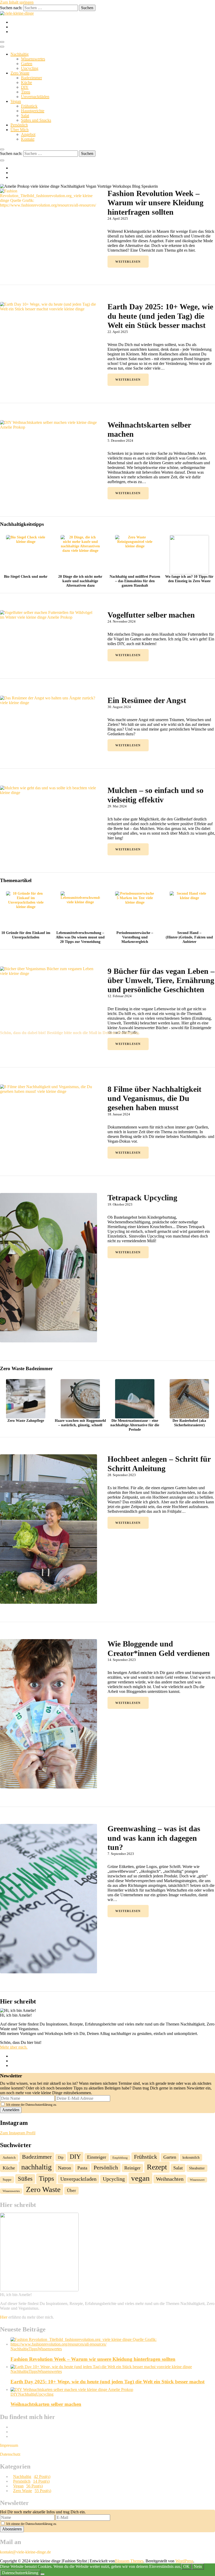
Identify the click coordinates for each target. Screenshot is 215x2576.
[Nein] (42, 2574)
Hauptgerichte (33, 111)
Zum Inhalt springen (17, 2)
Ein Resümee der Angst (147, 700)
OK (186, 2566)
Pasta (82, 2168)
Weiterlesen (128, 262)
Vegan (16, 101)
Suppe (7, 2180)
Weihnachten (170, 2179)
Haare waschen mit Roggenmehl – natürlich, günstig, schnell (80, 1423)
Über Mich (20, 130)
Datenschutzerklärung (20, 2573)
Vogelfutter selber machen (151, 615)
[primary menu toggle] (2, 42)
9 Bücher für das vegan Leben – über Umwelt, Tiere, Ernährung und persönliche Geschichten (161, 980)
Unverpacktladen (78, 2179)
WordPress (184, 2561)
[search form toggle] (2, 149)
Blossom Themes (129, 2561)
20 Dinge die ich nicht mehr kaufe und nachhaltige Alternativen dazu (80, 581)
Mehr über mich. (14, 2047)
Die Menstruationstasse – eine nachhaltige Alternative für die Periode (135, 1425)
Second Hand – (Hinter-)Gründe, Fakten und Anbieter (189, 937)
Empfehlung (120, 2158)
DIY (25, 87)
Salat (25, 115)
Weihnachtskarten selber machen (149, 429)
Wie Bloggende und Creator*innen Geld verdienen (160, 1648)
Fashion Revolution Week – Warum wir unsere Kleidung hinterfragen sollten (155, 203)
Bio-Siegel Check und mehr (26, 576)
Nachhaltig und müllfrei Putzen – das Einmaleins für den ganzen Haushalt (135, 581)
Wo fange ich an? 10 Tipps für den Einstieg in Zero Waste (189, 579)
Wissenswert (197, 2180)
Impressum (9, 2445)
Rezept (157, 2167)
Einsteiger (97, 2157)
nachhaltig (36, 2167)
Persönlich (19, 125)
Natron (64, 2168)
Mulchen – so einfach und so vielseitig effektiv (155, 795)
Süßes (25, 2179)
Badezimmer (31, 78)
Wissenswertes (33, 59)
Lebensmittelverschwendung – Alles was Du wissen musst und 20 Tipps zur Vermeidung (80, 937)
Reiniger (132, 2168)
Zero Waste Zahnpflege (26, 1421)
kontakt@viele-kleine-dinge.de (25, 2552)
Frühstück (29, 106)
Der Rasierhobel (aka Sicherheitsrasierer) (189, 1423)
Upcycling (30, 68)
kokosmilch (191, 2157)
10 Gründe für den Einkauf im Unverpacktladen (26, 935)
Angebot (28, 134)
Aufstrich (9, 2158)
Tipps (26, 92)
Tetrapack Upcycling (143, 1198)
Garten (27, 64)
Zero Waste (20, 73)
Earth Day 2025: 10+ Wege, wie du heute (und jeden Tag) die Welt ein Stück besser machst (160, 316)
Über (71, 2191)
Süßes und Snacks (36, 120)
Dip (61, 2157)
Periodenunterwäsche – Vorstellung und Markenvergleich (135, 937)
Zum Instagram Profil (18, 2133)
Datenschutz (10, 2454)
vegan (140, 2178)
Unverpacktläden (35, 97)
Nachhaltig (20, 54)
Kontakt (28, 139)
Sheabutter (197, 2168)
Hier (4, 2317)
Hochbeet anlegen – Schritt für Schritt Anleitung (159, 1463)
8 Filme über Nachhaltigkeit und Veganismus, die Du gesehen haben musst (154, 1098)
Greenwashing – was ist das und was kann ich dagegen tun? (154, 1838)
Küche (26, 82)
